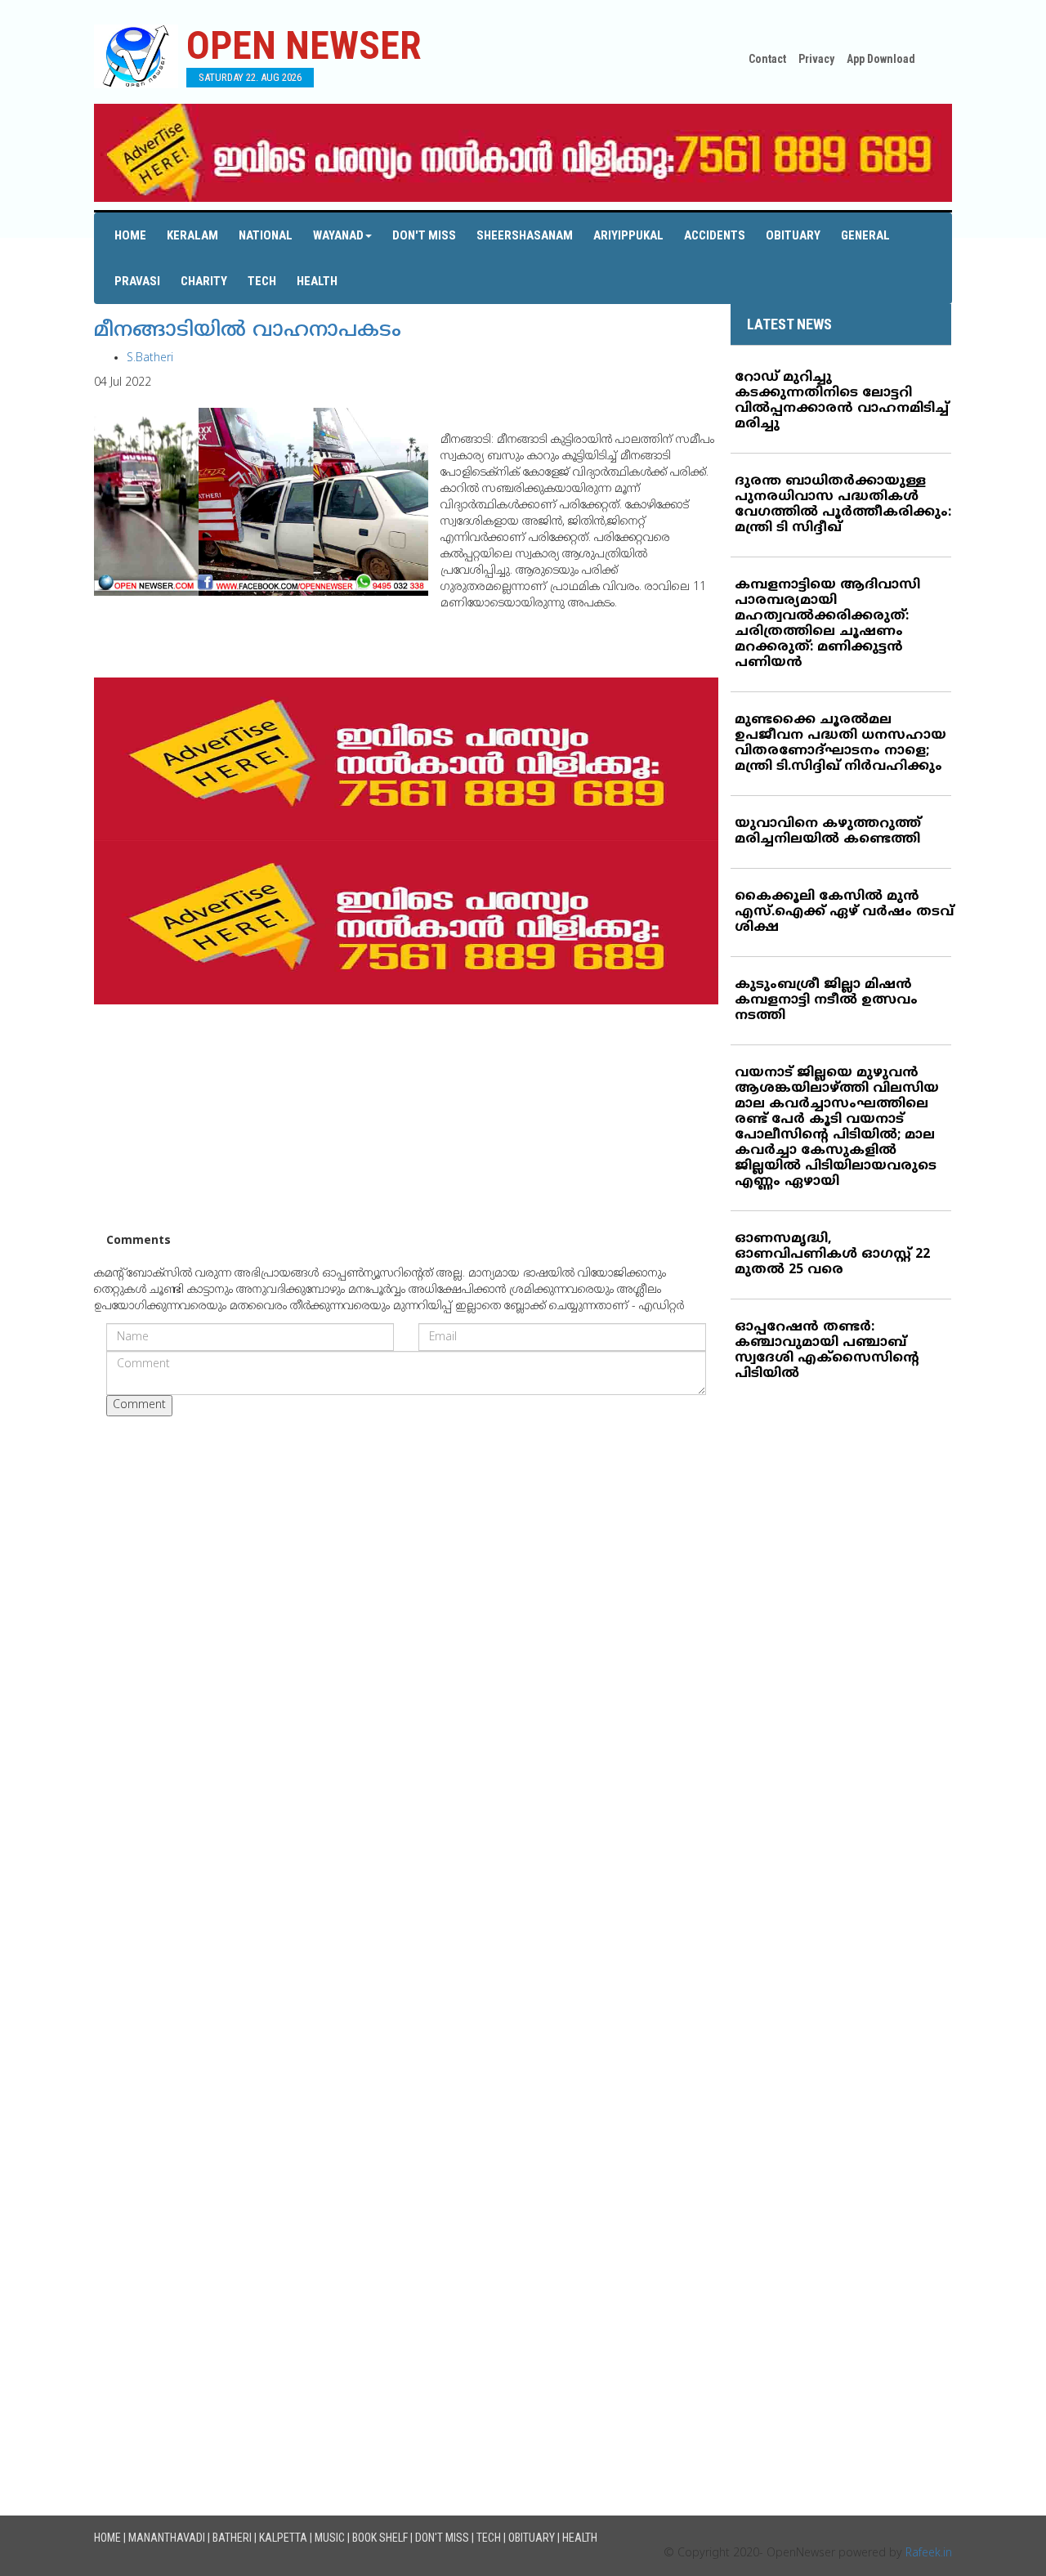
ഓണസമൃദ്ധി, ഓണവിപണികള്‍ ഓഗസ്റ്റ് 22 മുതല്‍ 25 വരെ (832, 1254)
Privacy (816, 59)
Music (330, 2538)
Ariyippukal (628, 235)
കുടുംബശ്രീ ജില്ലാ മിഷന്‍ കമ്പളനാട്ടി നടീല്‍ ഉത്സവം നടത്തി (826, 1000)
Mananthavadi (167, 2538)
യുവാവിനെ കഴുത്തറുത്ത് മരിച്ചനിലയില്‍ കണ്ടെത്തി (828, 832)
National (266, 235)
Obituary (793, 235)
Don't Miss (424, 235)
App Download (881, 59)
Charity (204, 281)
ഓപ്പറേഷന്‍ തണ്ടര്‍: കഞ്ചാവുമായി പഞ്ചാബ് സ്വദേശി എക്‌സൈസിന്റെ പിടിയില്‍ (827, 1351)
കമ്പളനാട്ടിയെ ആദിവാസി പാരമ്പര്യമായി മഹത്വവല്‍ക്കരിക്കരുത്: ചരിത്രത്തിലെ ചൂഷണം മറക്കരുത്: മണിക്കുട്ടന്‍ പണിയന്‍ (827, 624)
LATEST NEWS (789, 324)
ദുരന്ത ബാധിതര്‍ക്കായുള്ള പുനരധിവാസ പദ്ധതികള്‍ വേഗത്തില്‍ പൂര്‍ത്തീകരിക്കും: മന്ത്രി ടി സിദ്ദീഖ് (843, 505)
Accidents (715, 235)
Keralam (192, 235)
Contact (767, 59)
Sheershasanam (525, 235)
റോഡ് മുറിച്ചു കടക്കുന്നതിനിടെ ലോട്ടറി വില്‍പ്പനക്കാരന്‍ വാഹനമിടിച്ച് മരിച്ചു (842, 401)
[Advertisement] (406, 1119)
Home (130, 235)
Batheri (232, 2538)
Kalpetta (283, 2538)
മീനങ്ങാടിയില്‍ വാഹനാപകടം (248, 331)
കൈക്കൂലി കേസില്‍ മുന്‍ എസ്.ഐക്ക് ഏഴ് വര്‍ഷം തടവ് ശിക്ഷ (844, 912)
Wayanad (338, 235)
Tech (262, 281)
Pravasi (137, 281)
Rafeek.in (929, 2554)
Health (317, 281)
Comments (139, 1241)
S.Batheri (150, 358)
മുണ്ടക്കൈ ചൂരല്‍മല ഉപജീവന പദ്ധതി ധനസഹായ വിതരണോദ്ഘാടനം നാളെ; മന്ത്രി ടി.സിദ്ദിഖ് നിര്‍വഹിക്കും (840, 743)
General (865, 235)
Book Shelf (380, 2538)
